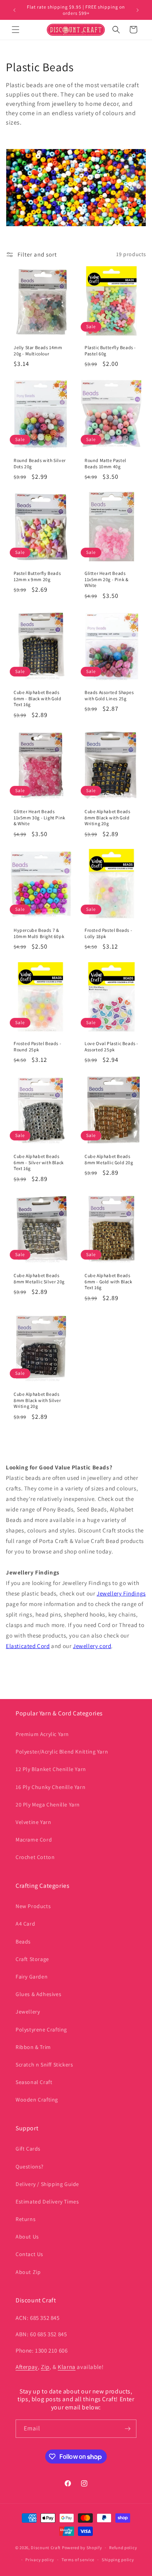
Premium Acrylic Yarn (42, 1734)
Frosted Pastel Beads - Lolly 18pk (108, 933)
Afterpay (27, 2367)
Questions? (30, 2167)
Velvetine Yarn (33, 1822)
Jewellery (28, 2012)
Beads (23, 1942)
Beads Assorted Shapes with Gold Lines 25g (109, 695)
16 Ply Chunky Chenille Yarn (50, 1787)
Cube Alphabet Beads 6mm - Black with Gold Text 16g (38, 698)
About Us (27, 2237)
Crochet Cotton (35, 1857)
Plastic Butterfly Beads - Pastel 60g (110, 351)
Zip (45, 2367)
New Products (33, 1906)
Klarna (67, 2367)
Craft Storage (32, 1959)
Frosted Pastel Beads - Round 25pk (37, 1046)
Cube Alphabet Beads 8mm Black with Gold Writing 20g (107, 817)
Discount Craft (46, 2548)
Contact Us (29, 2254)
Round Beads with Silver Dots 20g (40, 463)
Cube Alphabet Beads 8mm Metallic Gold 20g (109, 1159)
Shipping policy (118, 2560)
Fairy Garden (32, 1977)
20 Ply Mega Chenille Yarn (48, 1805)
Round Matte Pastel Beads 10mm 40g (105, 463)
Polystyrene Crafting (41, 2030)
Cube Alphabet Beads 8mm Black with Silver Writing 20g (37, 1400)
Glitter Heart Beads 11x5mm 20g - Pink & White (106, 579)
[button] (16, 30)
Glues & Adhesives (38, 1994)
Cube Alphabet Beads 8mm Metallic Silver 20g (39, 1278)
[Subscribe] (127, 2429)
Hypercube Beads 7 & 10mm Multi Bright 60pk (39, 933)
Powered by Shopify (82, 2548)
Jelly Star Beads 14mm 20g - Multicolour (38, 351)
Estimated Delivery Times (47, 2202)
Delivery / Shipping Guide (47, 2184)
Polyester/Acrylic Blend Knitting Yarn (62, 1752)
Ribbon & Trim (33, 2047)
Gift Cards (28, 2149)
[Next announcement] (138, 10)
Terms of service (78, 2560)
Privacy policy (40, 2560)
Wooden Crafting (37, 2100)
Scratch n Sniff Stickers (44, 2065)
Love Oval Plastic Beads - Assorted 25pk (111, 1046)
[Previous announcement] (14, 10)
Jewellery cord (92, 1646)
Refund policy (123, 2548)
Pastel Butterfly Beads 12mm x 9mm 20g (37, 576)
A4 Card (25, 1924)
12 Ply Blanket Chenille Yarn (51, 1769)
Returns (26, 2219)
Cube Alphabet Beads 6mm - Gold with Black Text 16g (109, 1281)
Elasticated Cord (28, 1646)
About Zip (28, 2272)
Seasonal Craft (34, 2082)
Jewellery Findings (121, 1593)
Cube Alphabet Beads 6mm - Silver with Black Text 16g (39, 1162)
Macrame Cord (34, 1840)
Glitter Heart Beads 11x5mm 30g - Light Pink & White (40, 817)
